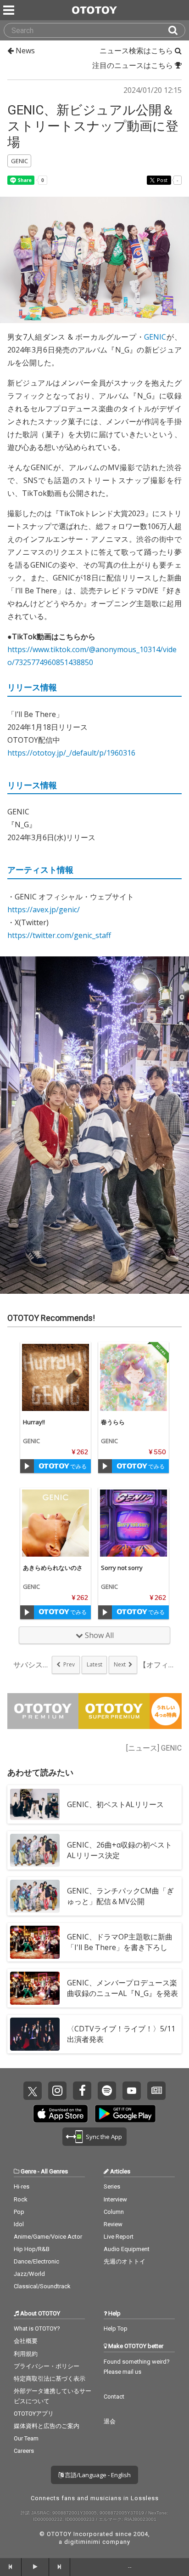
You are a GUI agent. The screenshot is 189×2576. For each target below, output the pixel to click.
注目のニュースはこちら (133, 65)
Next (120, 1664)
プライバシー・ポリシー (47, 2366)
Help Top (116, 2329)
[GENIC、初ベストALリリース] (35, 1804)
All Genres (54, 2171)
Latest (94, 1664)
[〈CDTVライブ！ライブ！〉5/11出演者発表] (35, 2034)
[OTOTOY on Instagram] (57, 2091)
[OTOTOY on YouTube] (132, 2091)
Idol (19, 2224)
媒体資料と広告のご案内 (47, 2426)
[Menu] (10, 10)
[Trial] (27, 1466)
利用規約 (26, 2354)
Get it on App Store (61, 2114)
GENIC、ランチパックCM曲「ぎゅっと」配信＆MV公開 (120, 1896)
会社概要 (26, 2341)
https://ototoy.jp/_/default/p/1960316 (71, 753)
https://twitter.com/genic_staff (59, 935)
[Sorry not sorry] (133, 1523)
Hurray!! (34, 1422)
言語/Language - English (97, 2475)
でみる (78, 1466)
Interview (115, 2199)
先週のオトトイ (125, 2261)
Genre (28, 2171)
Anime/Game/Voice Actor (48, 2237)
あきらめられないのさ (53, 1568)
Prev (69, 1664)
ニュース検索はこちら (137, 51)
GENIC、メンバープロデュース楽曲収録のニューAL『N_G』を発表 (122, 1988)
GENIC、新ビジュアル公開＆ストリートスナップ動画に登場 (93, 126)
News (24, 51)
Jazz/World (29, 2274)
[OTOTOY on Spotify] (107, 2091)
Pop (19, 2212)
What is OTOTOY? (37, 2329)
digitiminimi (82, 2542)
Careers (24, 2451)
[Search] (177, 30)
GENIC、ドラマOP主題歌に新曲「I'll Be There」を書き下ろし (120, 1942)
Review (113, 2224)
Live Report (119, 2237)
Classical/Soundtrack (42, 2286)
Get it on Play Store (125, 2114)
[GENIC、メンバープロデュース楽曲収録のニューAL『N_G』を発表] (35, 1988)
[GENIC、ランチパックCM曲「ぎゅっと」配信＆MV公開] (35, 1896)
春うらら (113, 1422)
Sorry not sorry (122, 1568)
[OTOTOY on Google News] (156, 2091)
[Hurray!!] (56, 1377)
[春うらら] (133, 1377)
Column (114, 2212)
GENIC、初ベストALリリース (115, 1804)
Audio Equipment (127, 2249)
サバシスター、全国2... (32, 1665)
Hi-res (22, 2186)
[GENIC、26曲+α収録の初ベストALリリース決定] (35, 1850)
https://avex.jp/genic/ (44, 910)
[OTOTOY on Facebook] (82, 2091)
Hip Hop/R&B (32, 2249)
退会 (110, 2421)
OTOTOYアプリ (34, 2414)
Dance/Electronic (36, 2261)
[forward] (60, 2567)
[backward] (11, 2567)
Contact (114, 2397)
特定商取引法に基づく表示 (50, 2379)
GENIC (155, 337)
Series (112, 2186)
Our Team (26, 2438)
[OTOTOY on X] (33, 2091)
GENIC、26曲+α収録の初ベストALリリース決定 (120, 1850)
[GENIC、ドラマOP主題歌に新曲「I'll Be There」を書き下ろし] (35, 1942)
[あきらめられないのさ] (56, 1523)
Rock (21, 2199)
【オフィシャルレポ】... (157, 1665)
